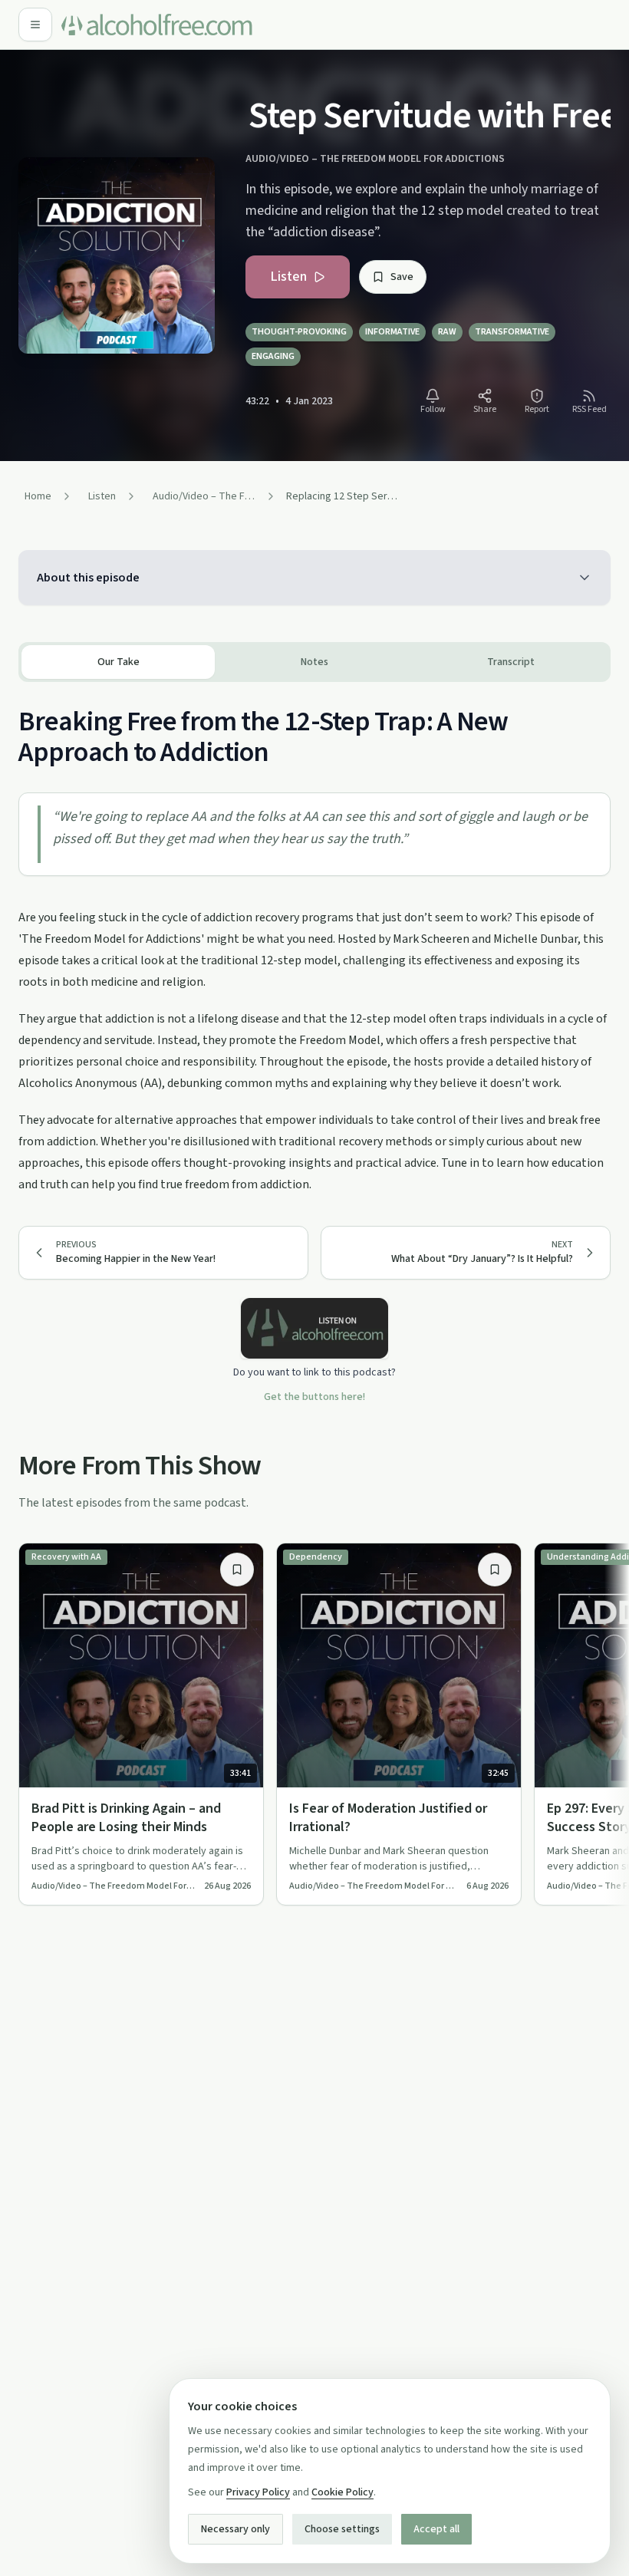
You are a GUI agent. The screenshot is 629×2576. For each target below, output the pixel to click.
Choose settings (342, 2529)
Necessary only (235, 2529)
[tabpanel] (314, 939)
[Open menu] (35, 25)
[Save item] (237, 1570)
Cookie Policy (342, 2492)
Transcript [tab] (511, 662)
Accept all (436, 2529)
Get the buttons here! (314, 1397)
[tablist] (314, 662)
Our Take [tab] (119, 662)
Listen (288, 277)
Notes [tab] (314, 662)
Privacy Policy (258, 2492)
